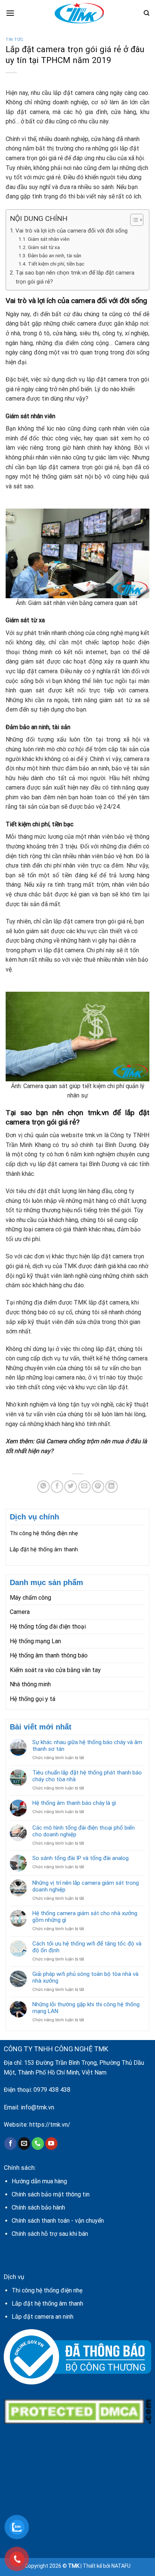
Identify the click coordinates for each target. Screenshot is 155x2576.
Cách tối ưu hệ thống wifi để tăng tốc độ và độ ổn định (87, 1947)
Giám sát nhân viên (49, 239)
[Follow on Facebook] (10, 2144)
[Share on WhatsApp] (43, 1487)
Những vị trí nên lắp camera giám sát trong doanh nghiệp (86, 1886)
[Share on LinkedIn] (112, 1487)
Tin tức (15, 40)
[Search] (147, 13)
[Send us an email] (24, 2144)
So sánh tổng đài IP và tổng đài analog (81, 1858)
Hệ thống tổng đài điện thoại (48, 1627)
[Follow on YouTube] (51, 2144)
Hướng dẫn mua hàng (39, 2181)
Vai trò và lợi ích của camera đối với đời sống (71, 231)
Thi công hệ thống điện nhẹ (44, 1533)
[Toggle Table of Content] (133, 220)
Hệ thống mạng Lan (35, 1641)
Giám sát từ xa (44, 247)
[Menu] (10, 13)
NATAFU (121, 2566)
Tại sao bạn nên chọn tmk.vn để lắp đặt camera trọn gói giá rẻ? (75, 277)
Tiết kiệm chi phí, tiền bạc (56, 264)
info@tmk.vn (37, 2107)
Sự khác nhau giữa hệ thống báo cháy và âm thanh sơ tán (87, 1746)
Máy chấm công (30, 1598)
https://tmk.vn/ (50, 2125)
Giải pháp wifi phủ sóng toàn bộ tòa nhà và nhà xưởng (85, 1977)
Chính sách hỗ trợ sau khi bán (50, 2234)
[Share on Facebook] (57, 1487)
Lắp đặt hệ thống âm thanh (44, 1549)
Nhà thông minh (30, 1684)
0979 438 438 (52, 2090)
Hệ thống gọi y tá (33, 1699)
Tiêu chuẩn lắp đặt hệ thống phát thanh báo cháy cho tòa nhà (87, 1776)
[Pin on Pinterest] (98, 1487)
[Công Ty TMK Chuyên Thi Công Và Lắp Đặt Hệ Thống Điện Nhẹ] (79, 13)
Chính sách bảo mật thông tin (51, 2194)
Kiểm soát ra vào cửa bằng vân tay (55, 1670)
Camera (20, 1612)
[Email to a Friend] (84, 1487)
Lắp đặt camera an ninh (43, 2317)
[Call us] (38, 2144)
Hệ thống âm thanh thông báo (49, 1655)
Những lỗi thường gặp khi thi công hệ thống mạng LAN (86, 2008)
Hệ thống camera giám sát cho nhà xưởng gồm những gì (85, 1917)
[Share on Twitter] (71, 1487)
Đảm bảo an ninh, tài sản (55, 255)
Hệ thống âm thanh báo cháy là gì (74, 1803)
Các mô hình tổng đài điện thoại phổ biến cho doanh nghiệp (84, 1831)
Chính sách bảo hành (38, 2207)
